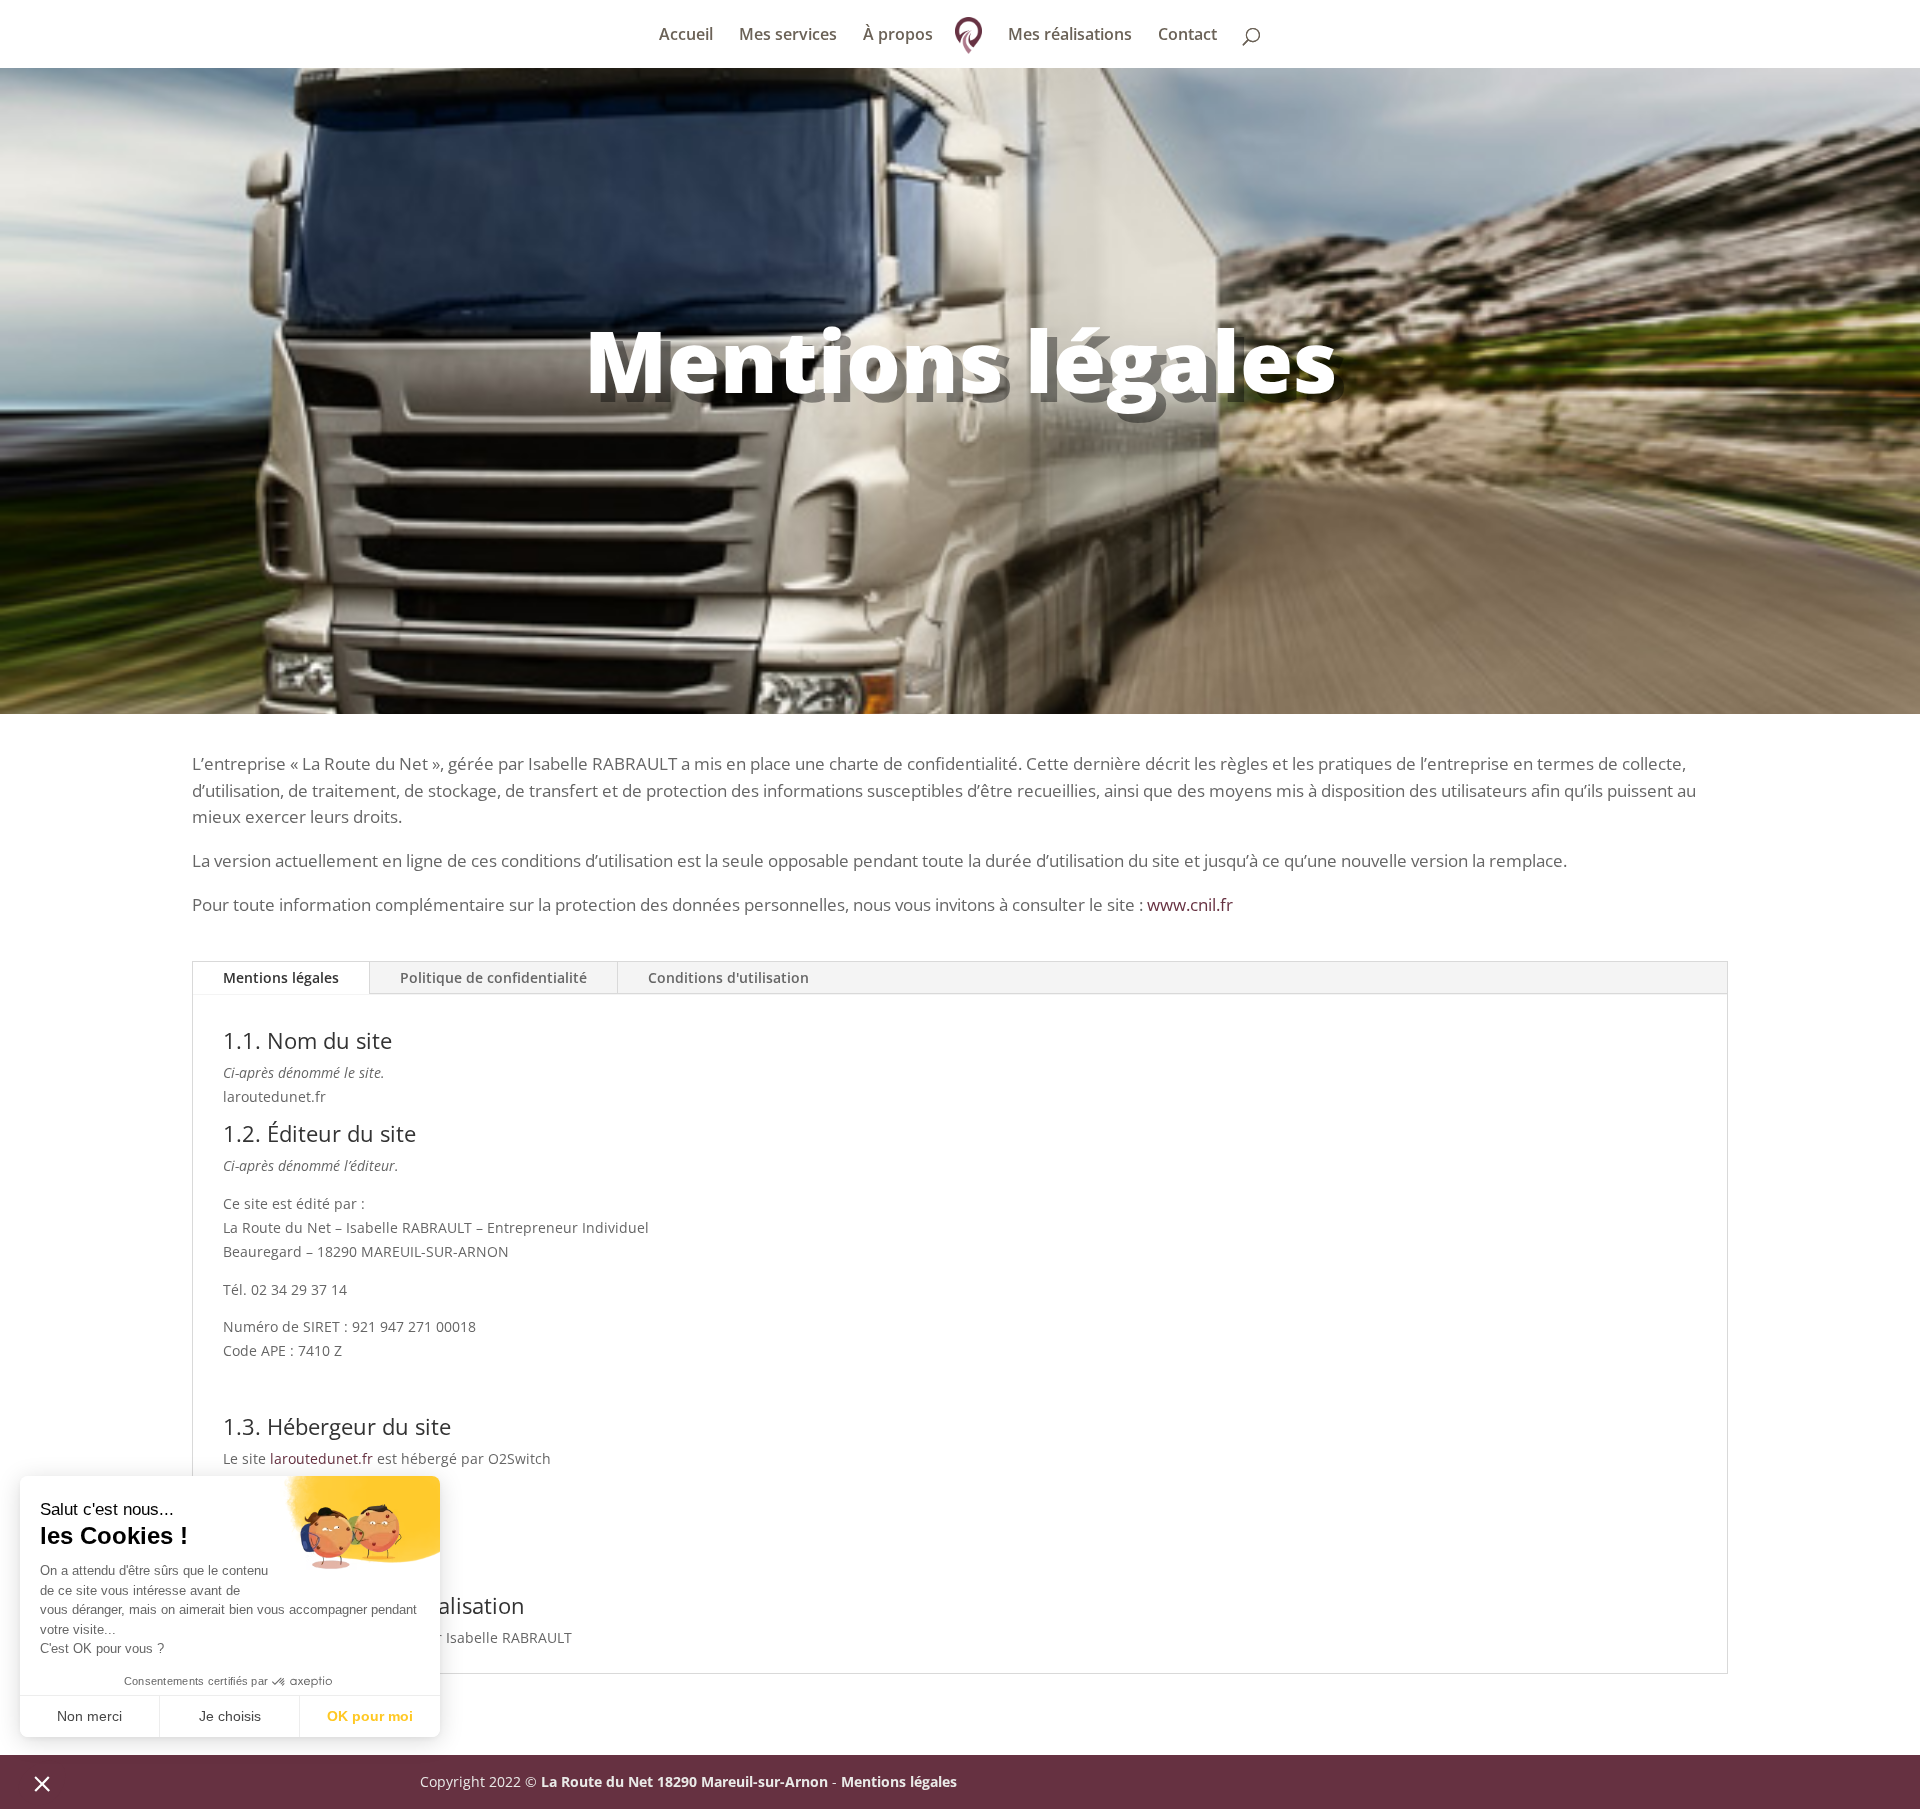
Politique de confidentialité (493, 977)
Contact (1187, 36)
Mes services (788, 36)
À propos (898, 36)
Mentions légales (281, 977)
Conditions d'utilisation (728, 977)
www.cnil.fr (1190, 904)
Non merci (89, 1716)
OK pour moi (370, 1716)
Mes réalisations (1070, 36)
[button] (42, 1783)
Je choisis (230, 1716)
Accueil (686, 36)
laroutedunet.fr (321, 1458)
